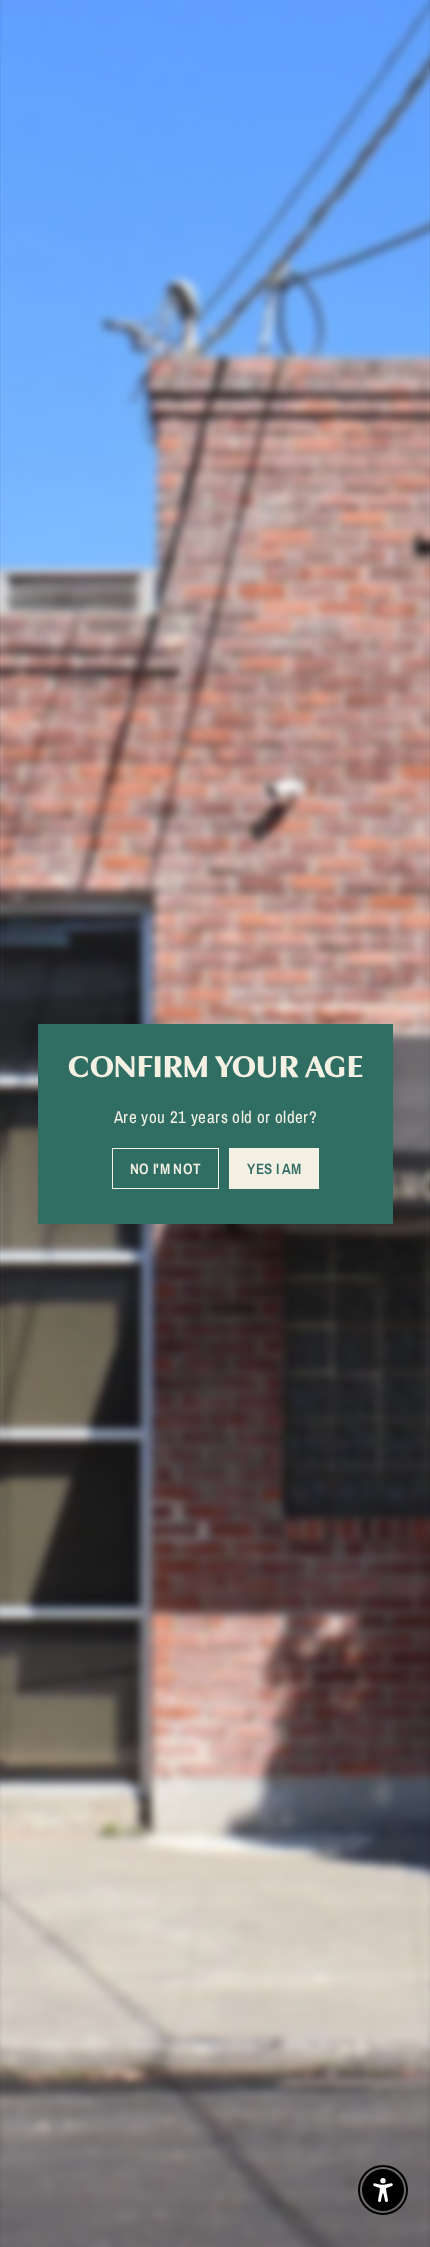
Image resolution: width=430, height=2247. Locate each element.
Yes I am (274, 1167)
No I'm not (165, 1167)
